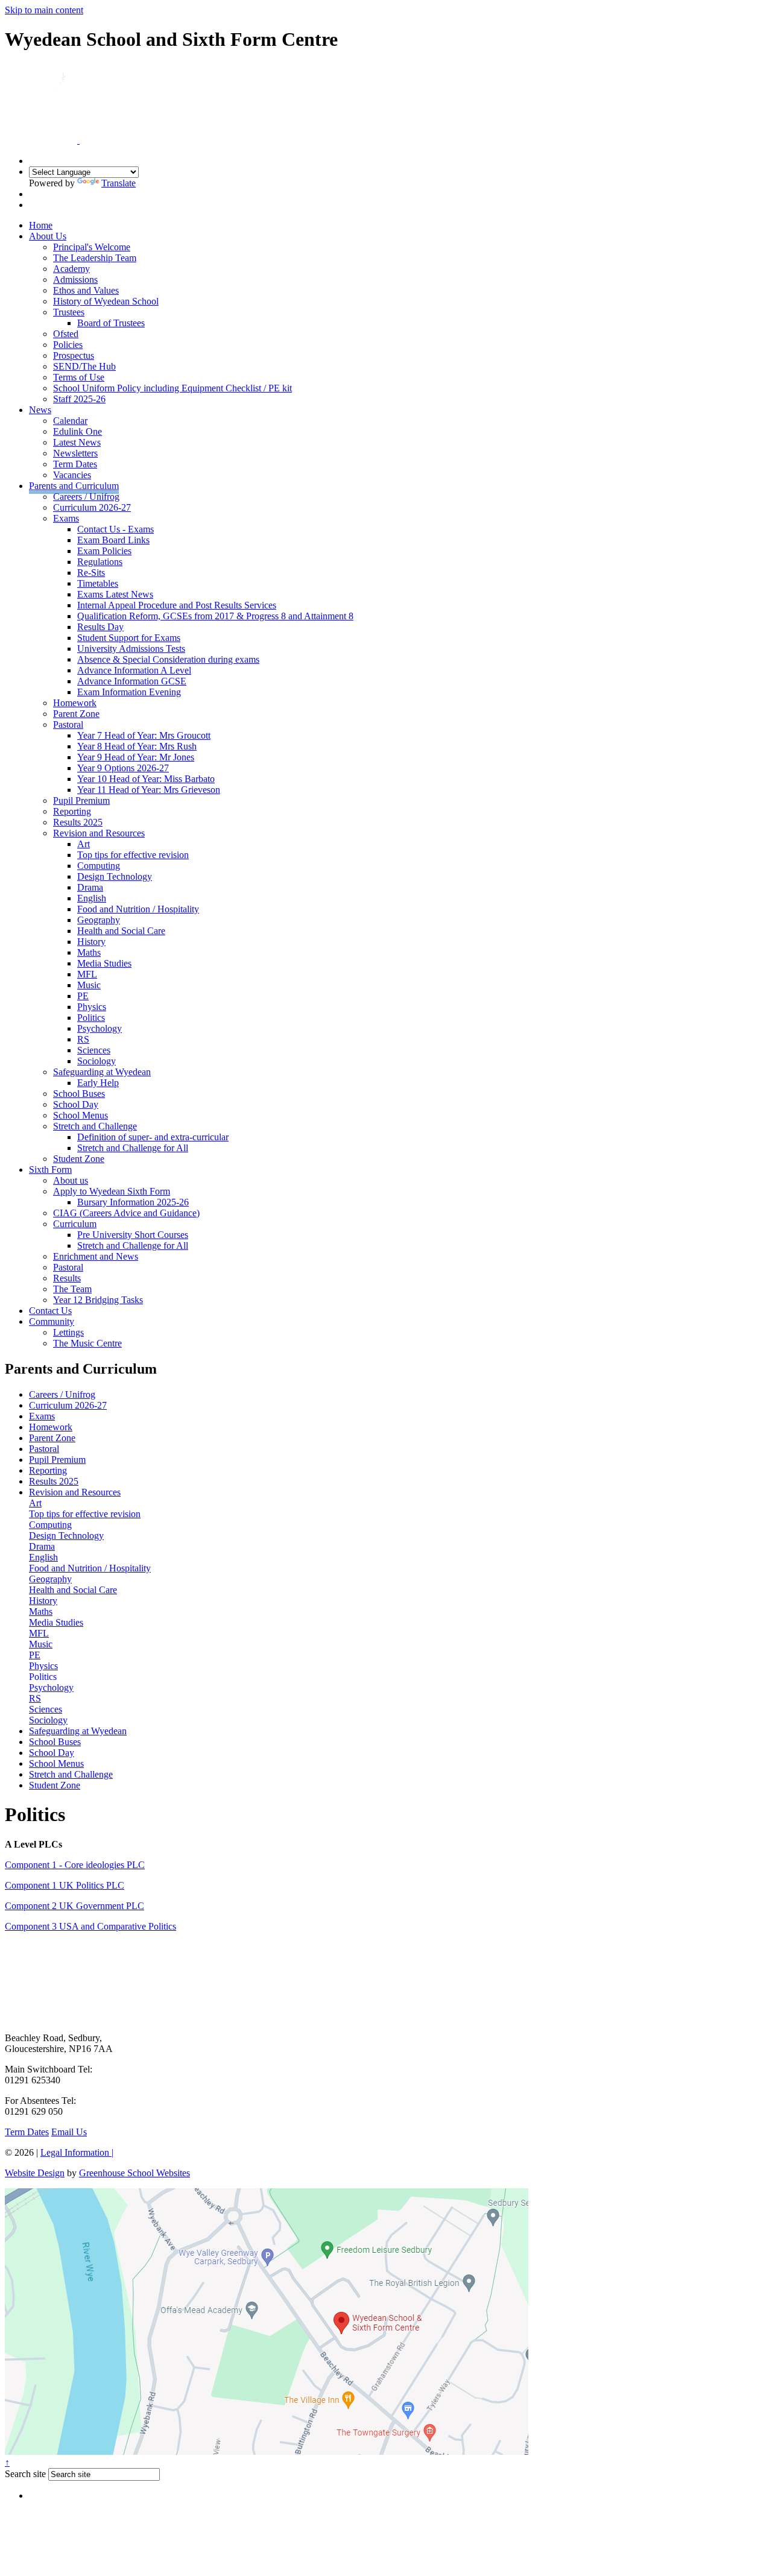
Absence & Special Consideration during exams (168, 659)
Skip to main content (44, 10)
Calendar (70, 421)
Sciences (94, 1050)
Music (89, 985)
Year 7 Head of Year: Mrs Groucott (144, 735)
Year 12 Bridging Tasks (98, 1300)
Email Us (69, 2132)
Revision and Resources (99, 833)
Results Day (100, 627)
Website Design (35, 2173)
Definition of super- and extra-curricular (153, 1137)
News (40, 410)
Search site (25, 2474)
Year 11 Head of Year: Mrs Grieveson (149, 790)
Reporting (72, 811)
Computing (99, 866)
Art (84, 844)
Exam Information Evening (129, 692)
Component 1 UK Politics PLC (65, 1885)
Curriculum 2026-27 (92, 507)
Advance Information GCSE (132, 681)
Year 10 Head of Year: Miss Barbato (146, 779)
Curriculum (75, 1224)
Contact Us (50, 1311)
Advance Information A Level (134, 670)
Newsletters (75, 453)
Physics (92, 1007)
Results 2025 (78, 822)
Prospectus (74, 355)
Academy (71, 269)
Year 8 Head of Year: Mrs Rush (137, 746)
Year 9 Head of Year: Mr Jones (136, 757)
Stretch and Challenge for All (133, 1148)
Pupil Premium (81, 800)
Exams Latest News (115, 594)
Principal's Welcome (92, 247)
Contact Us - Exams (115, 529)
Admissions (75, 279)
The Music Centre (87, 1343)
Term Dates (75, 464)
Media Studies (104, 963)
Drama (90, 887)
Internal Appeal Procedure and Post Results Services (177, 605)
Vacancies (72, 475)
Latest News (77, 442)
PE (83, 996)
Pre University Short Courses (133, 1235)
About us (71, 1180)
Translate (119, 183)
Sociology (96, 1061)
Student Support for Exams (129, 638)
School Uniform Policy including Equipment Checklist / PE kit (172, 388)
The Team (72, 1289)
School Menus (81, 1115)
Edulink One (78, 431)
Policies (68, 345)
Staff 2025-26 (79, 399)
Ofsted (66, 334)
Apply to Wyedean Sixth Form (112, 1191)
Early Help (98, 1083)
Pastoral (68, 724)
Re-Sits (91, 573)
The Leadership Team (95, 258)
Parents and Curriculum (74, 486)
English (92, 898)
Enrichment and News (96, 1256)
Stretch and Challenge (95, 1126)
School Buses (79, 1094)
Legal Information (77, 2152)
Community (52, 1321)
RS (83, 1039)
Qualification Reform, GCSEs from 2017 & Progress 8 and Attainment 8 (215, 616)
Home (41, 225)
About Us (48, 236)
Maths (89, 952)
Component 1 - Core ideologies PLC (75, 1865)
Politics (91, 1018)
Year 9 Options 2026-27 (123, 768)
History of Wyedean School (106, 301)
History (91, 942)
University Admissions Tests (131, 649)
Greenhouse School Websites (134, 2173)
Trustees (69, 312)
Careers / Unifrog (86, 497)
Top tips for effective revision (133, 855)
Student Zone (79, 1159)
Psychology (100, 1028)
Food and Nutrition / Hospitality (138, 909)
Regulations (100, 562)
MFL (87, 974)
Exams (66, 518)
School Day (76, 1104)
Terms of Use (79, 377)
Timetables (98, 583)
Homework (75, 703)
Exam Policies (104, 551)
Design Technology (115, 876)
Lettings (68, 1332)
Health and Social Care (121, 931)
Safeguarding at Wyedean (102, 1072)
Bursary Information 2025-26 (133, 1202)
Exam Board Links (113, 540)
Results (67, 1278)
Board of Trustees (111, 323)
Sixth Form (50, 1170)
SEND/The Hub (84, 366)
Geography (99, 920)
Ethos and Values (86, 290)
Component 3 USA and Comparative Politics (90, 1926)
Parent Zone (76, 714)
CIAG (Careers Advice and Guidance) (126, 1213)
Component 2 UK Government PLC (74, 1906)
